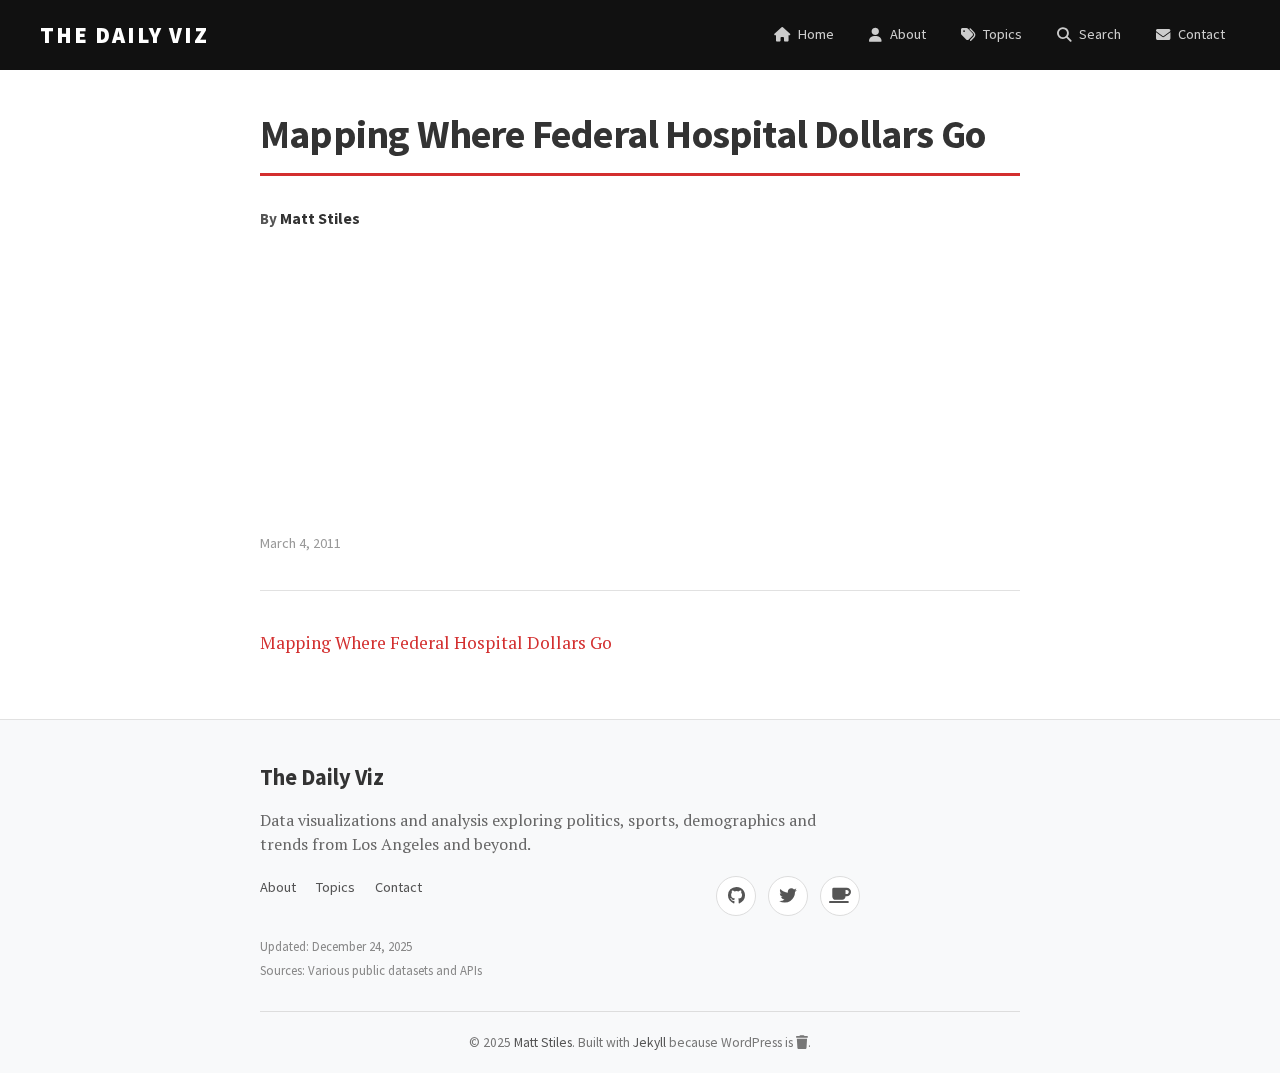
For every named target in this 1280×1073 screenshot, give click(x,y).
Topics (335, 887)
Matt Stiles (320, 218)
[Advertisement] (640, 382)
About (278, 887)
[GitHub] (736, 896)
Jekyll (649, 1042)
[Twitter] (788, 896)
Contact (398, 887)
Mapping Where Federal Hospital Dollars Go (436, 642)
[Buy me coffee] (840, 896)
